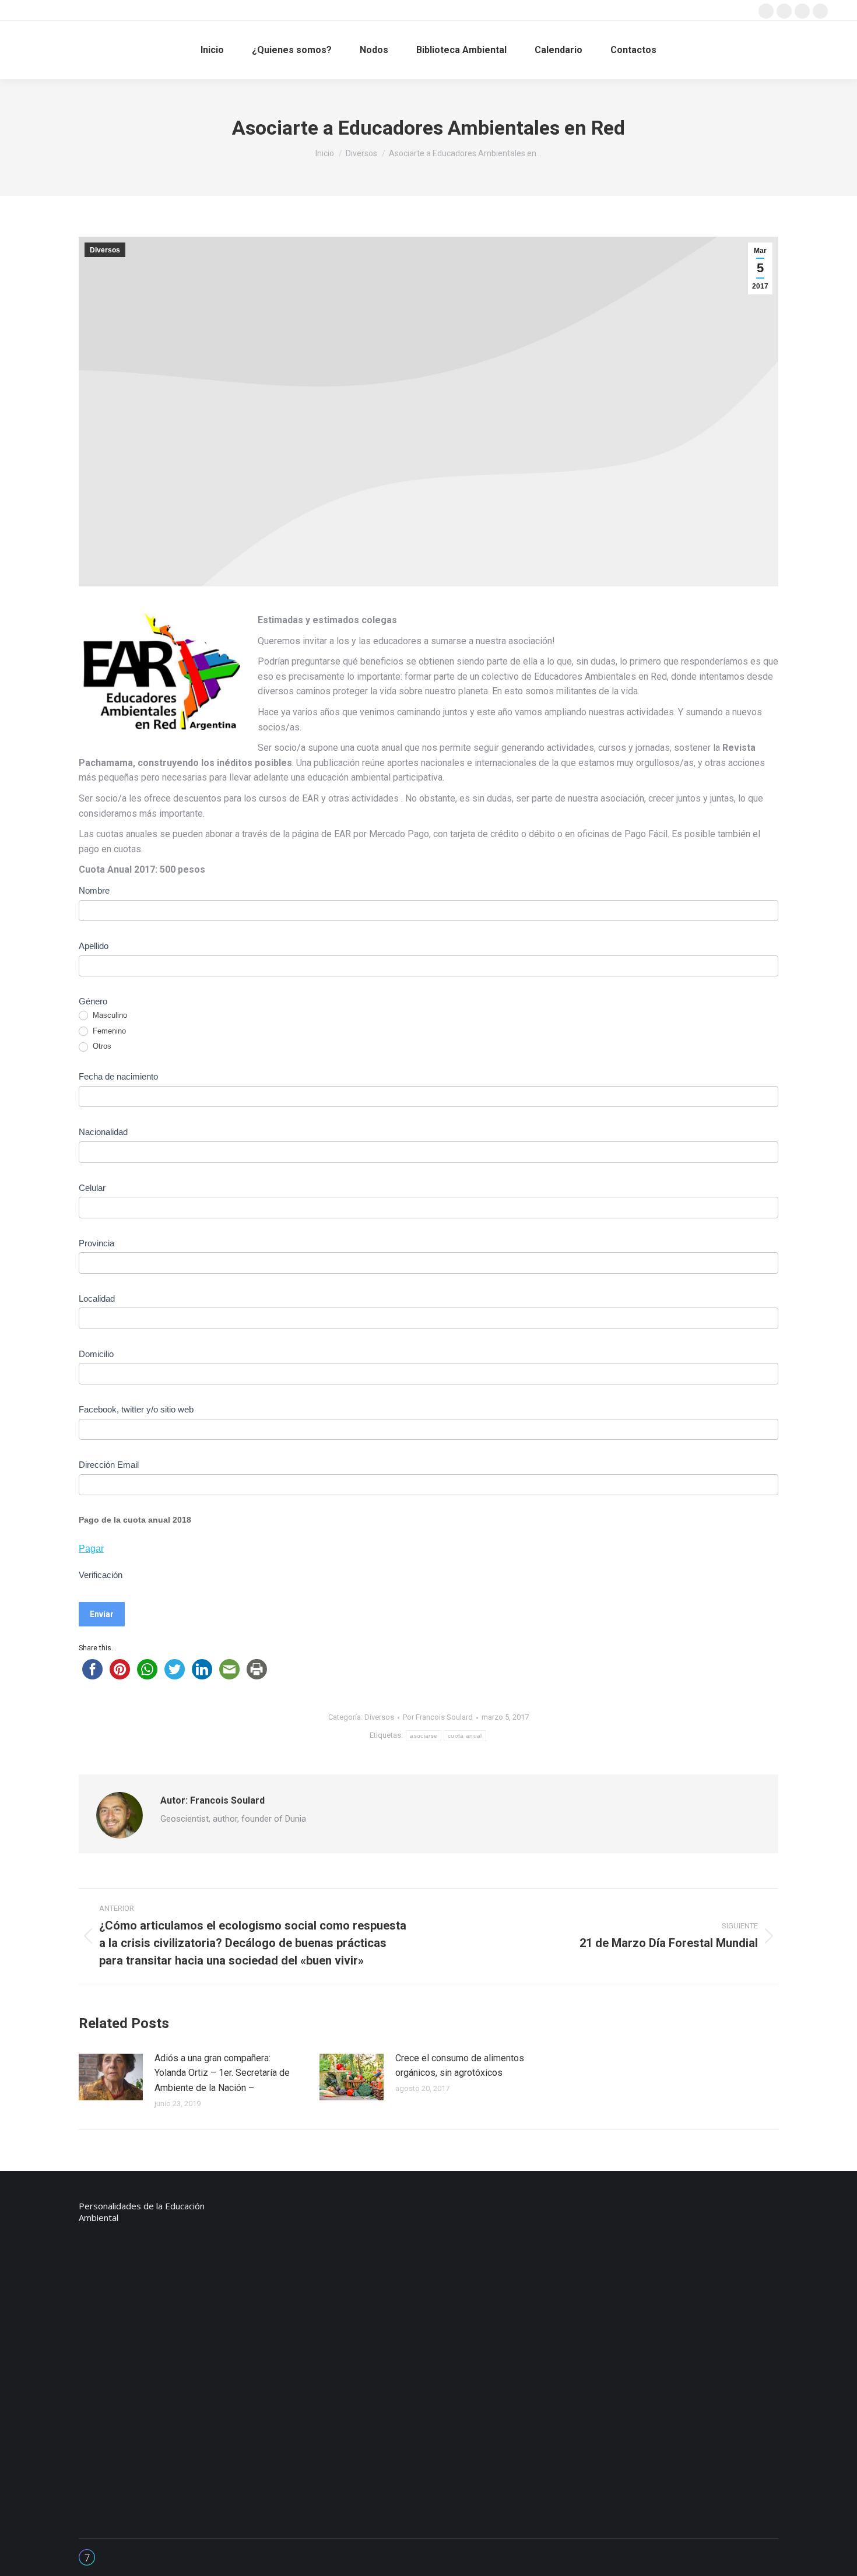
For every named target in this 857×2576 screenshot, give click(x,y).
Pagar (91, 1549)
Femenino (108, 1031)
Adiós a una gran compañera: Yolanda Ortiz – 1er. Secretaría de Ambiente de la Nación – (222, 2073)
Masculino (109, 1015)
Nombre (94, 890)
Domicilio (96, 1354)
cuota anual (465, 1736)
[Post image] (111, 2077)
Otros (101, 1046)
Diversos (105, 250)
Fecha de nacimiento (118, 1076)
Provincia (96, 1243)
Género (93, 1001)
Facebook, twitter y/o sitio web (136, 1409)
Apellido (94, 946)
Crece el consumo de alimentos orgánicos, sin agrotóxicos (460, 2066)
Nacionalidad (103, 1132)
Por (438, 1717)
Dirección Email (109, 1465)
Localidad (97, 1298)
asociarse (424, 1736)
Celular (92, 1188)
